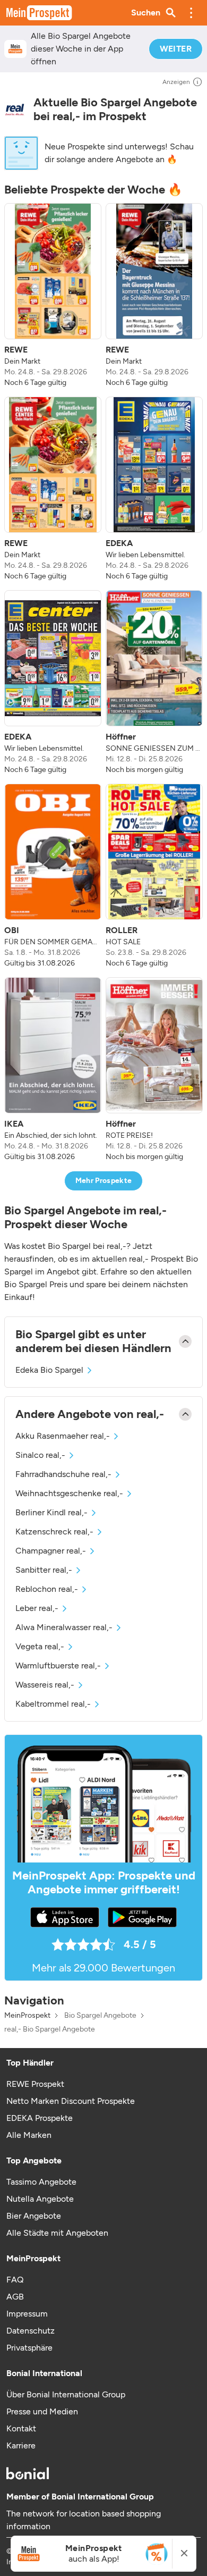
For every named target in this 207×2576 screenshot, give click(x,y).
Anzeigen (176, 82)
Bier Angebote (34, 2216)
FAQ (15, 2280)
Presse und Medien (42, 2411)
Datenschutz (31, 2331)
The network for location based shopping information (84, 2520)
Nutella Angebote (40, 2199)
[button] (191, 13)
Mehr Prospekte (104, 1181)
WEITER (176, 49)
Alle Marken (29, 2135)
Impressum (27, 2314)
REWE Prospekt (35, 2084)
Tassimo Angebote (41, 2182)
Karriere (21, 2445)
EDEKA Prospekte (40, 2118)
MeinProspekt (27, 2016)
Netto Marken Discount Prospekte (71, 2101)
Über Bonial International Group (66, 2394)
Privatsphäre (29, 2348)
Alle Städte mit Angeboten (57, 2233)
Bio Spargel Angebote (100, 2016)
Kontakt (21, 2428)
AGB (15, 2297)
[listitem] (53, 296)
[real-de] (15, 109)
